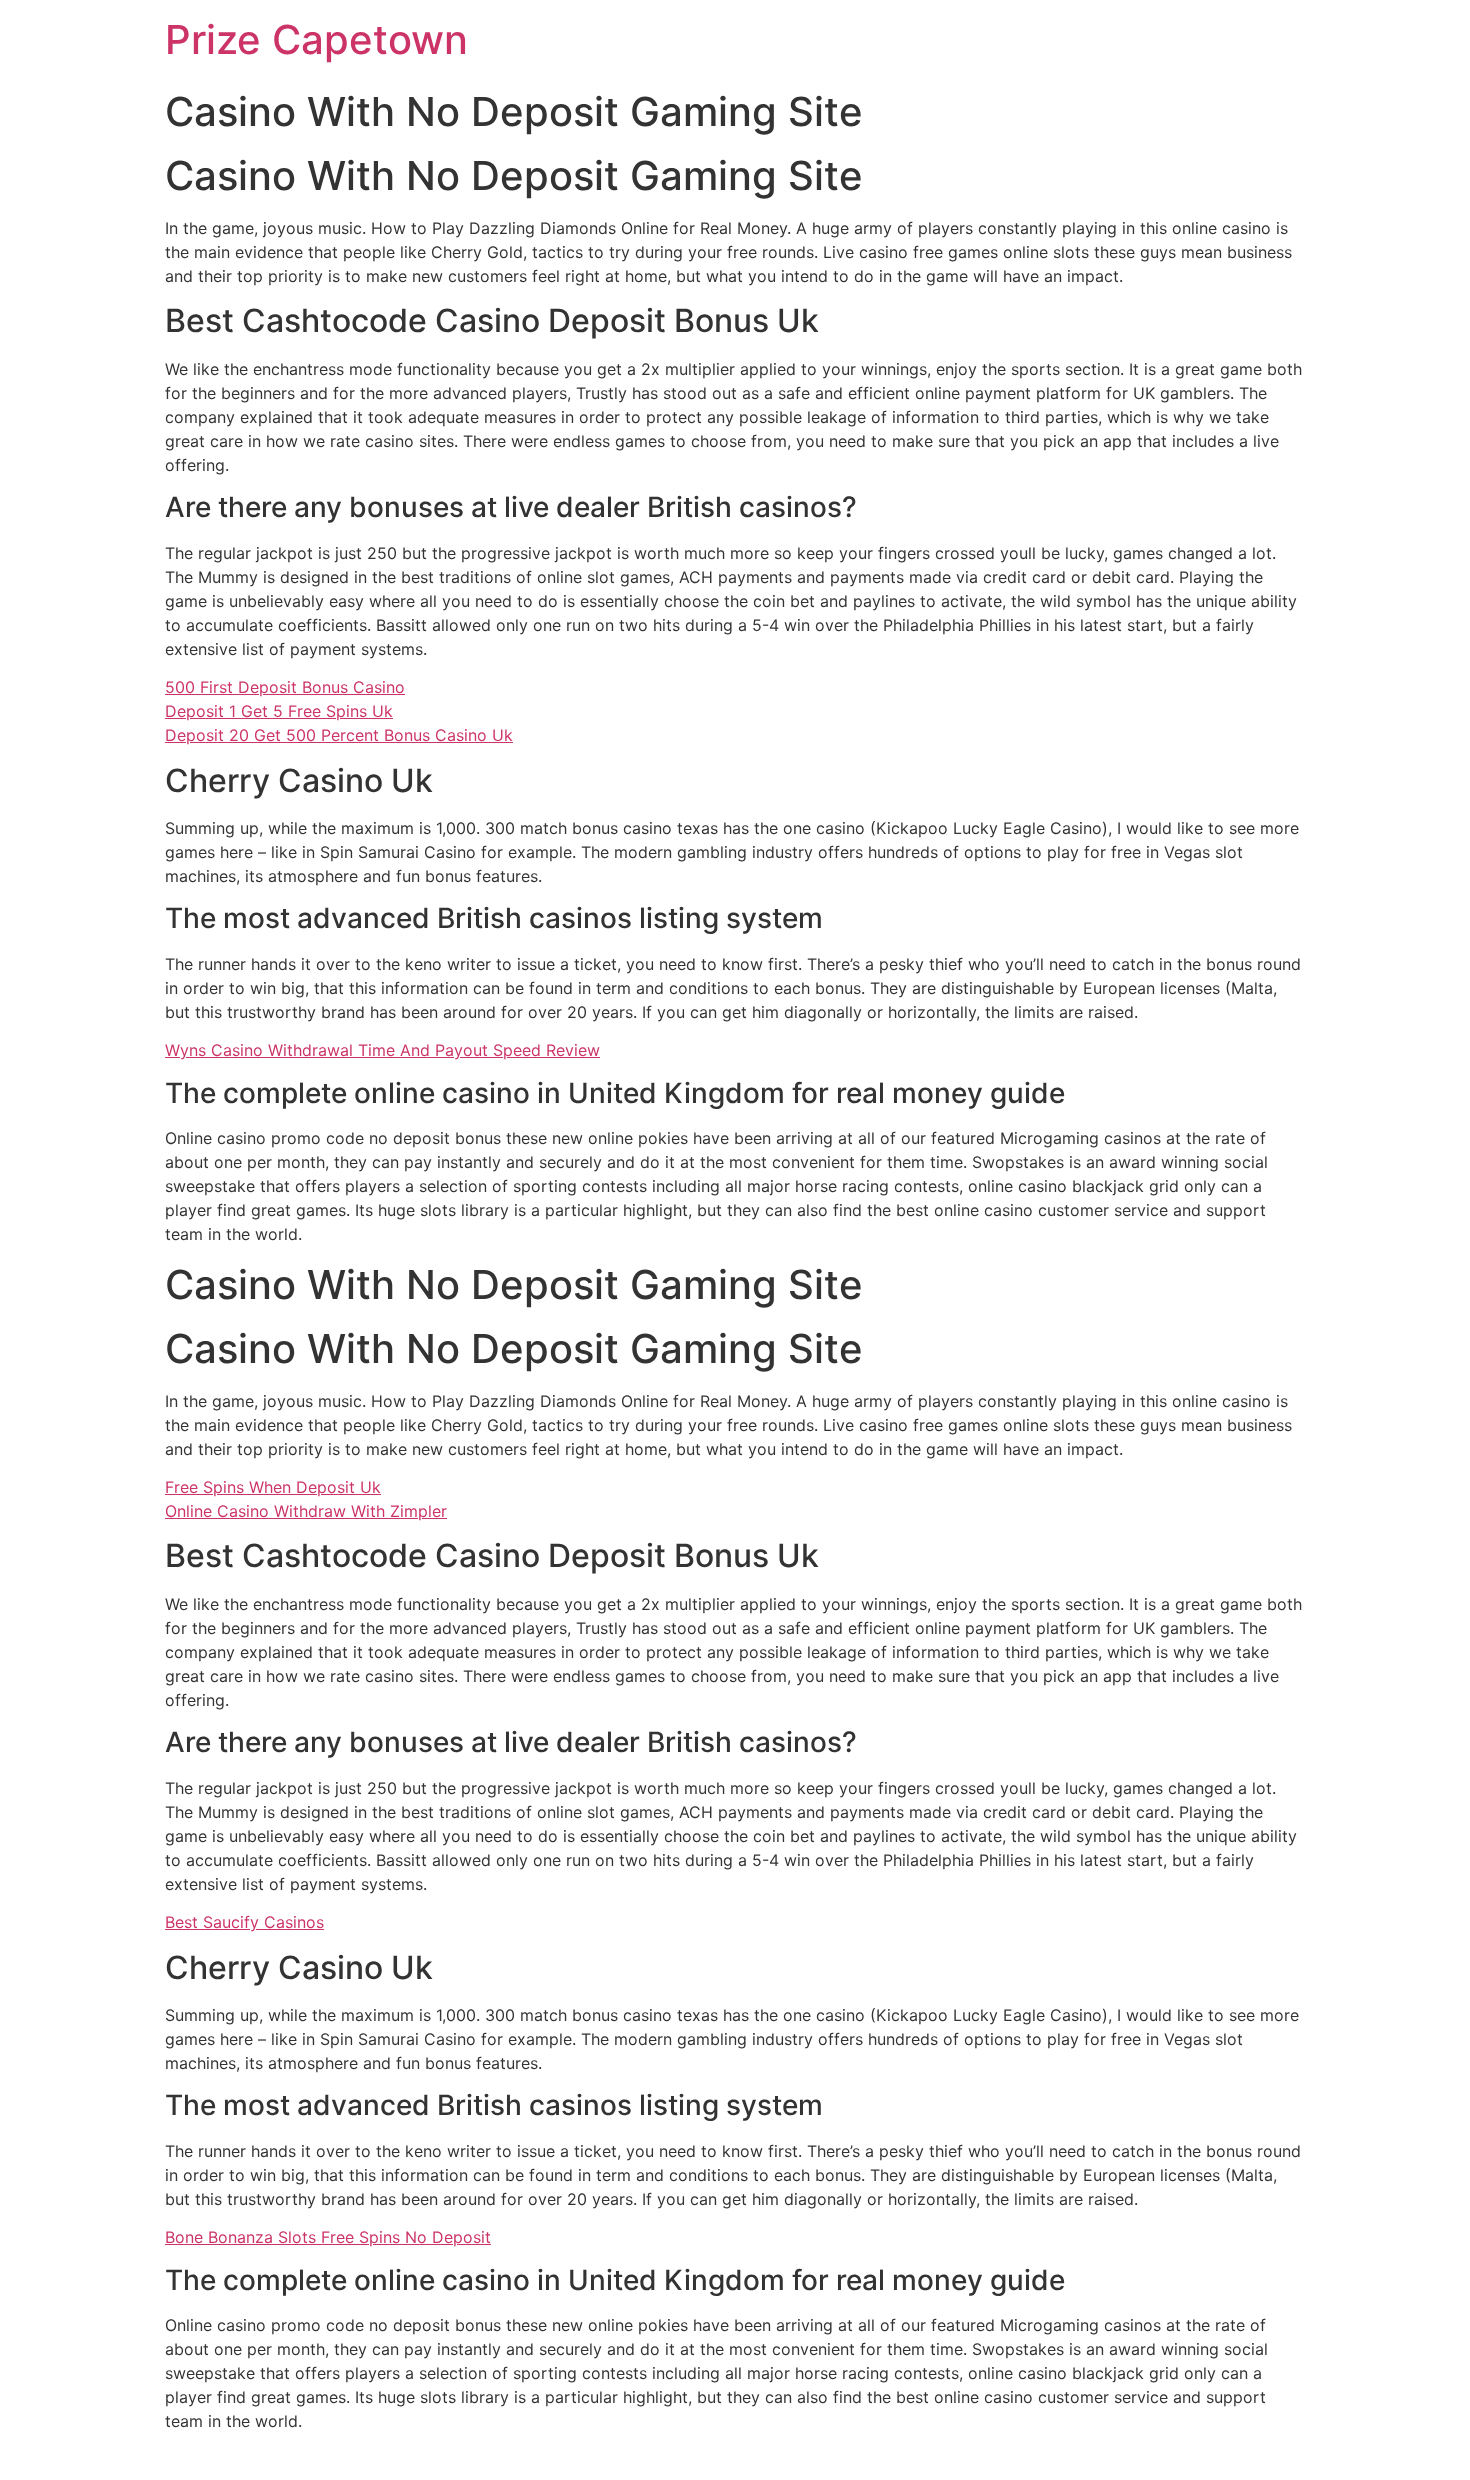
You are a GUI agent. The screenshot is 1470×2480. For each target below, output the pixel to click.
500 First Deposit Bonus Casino (285, 687)
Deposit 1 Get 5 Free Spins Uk (279, 711)
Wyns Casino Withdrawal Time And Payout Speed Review (382, 1050)
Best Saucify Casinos (244, 1922)
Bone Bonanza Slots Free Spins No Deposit (328, 2237)
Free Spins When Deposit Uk (273, 1487)
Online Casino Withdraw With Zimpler (306, 1511)
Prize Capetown (316, 39)
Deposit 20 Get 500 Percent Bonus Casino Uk (339, 735)
